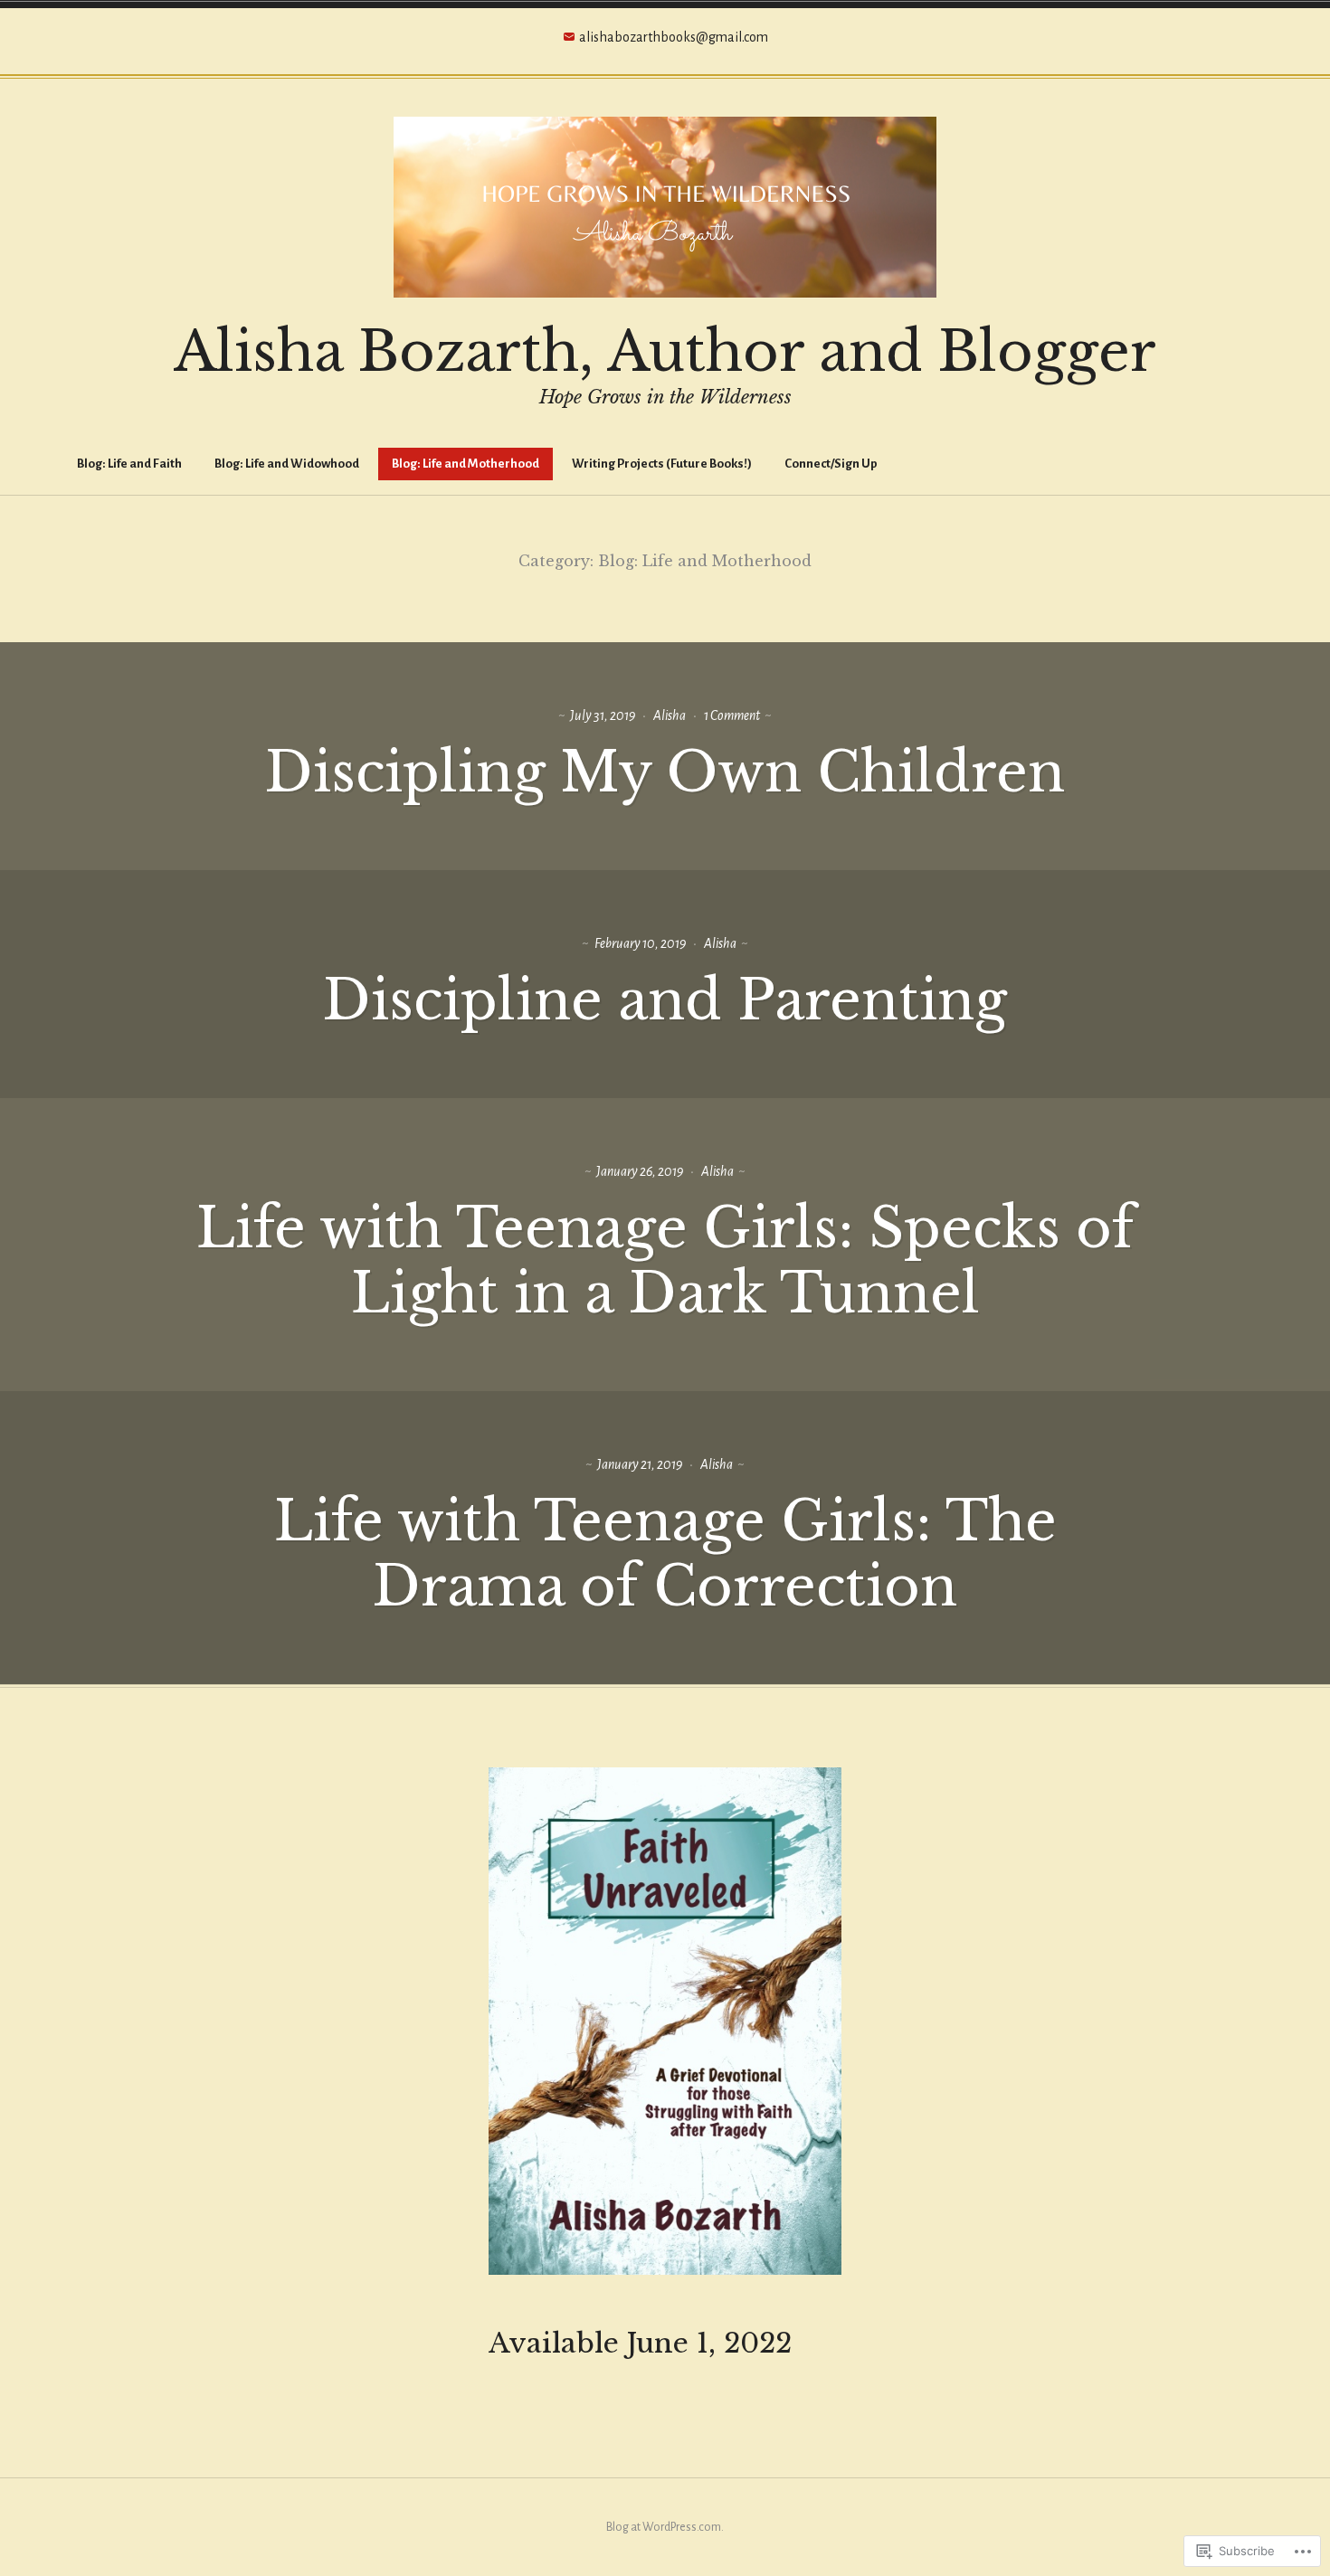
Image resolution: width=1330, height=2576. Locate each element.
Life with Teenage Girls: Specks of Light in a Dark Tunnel (665, 1261)
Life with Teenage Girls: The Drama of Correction (665, 1554)
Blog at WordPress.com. (665, 2527)
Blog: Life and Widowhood (287, 464)
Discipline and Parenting (665, 1000)
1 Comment (732, 715)
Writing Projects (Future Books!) (662, 464)
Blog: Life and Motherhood (465, 464)
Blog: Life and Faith (129, 464)
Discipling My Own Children (665, 772)
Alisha (670, 715)
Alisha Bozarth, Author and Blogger (665, 352)
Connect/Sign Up (831, 464)
